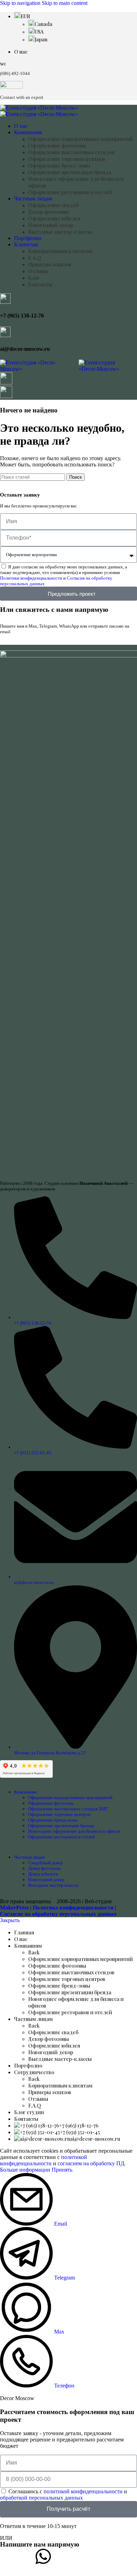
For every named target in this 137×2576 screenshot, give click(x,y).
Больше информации (26, 2170)
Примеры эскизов (50, 264)
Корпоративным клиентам (60, 251)
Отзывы (38, 271)
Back (34, 1952)
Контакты (40, 284)
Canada (43, 24)
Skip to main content (65, 3)
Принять (62, 2170)
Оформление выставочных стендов (71, 152)
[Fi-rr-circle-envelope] (112, 2556)
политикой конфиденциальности (44, 2160)
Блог (34, 278)
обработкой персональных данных (41, 2498)
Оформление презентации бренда (70, 172)
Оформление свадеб (53, 205)
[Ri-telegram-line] (9, 2556)
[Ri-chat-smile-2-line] (77, 2556)
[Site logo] (39, 108)
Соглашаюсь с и (64, 2495)
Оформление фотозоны (57, 146)
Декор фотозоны (48, 212)
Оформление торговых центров (67, 159)
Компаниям (25, 1792)
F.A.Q (35, 258)
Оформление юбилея (54, 218)
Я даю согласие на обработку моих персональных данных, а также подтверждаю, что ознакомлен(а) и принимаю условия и (64, 575)
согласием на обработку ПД (91, 2163)
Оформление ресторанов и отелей (70, 192)
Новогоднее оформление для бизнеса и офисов (74, 1831)
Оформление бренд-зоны (59, 166)
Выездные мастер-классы (60, 232)
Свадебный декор (45, 1863)
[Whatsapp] (43, 2556)
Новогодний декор (51, 225)
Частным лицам (29, 1857)
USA (39, 32)
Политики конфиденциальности (31, 578)
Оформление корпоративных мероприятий (80, 139)
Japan (41, 39)
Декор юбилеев (43, 1874)
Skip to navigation (21, 3)
